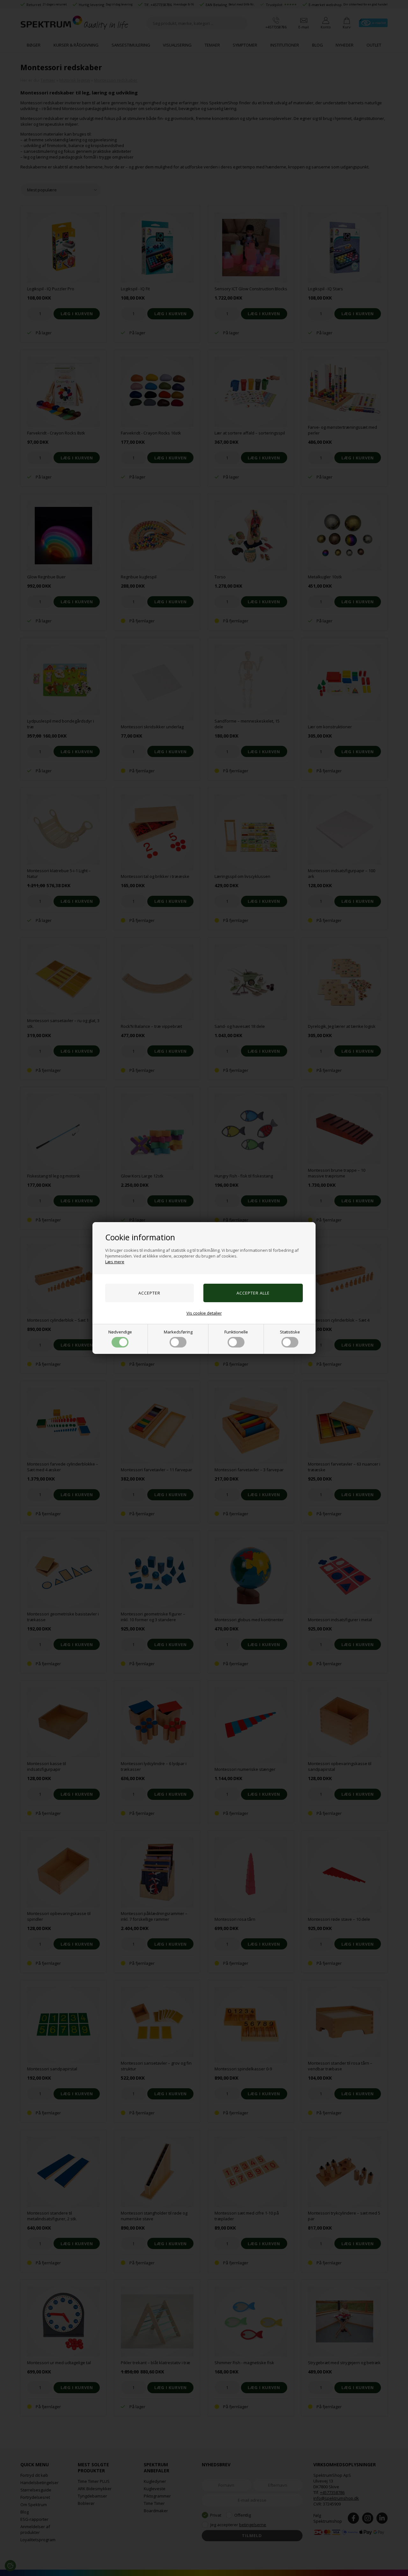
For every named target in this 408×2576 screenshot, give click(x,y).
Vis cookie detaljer (204, 1313)
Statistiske (290, 1332)
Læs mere (115, 1262)
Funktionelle (236, 1332)
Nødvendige (120, 1332)
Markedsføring (178, 1332)
